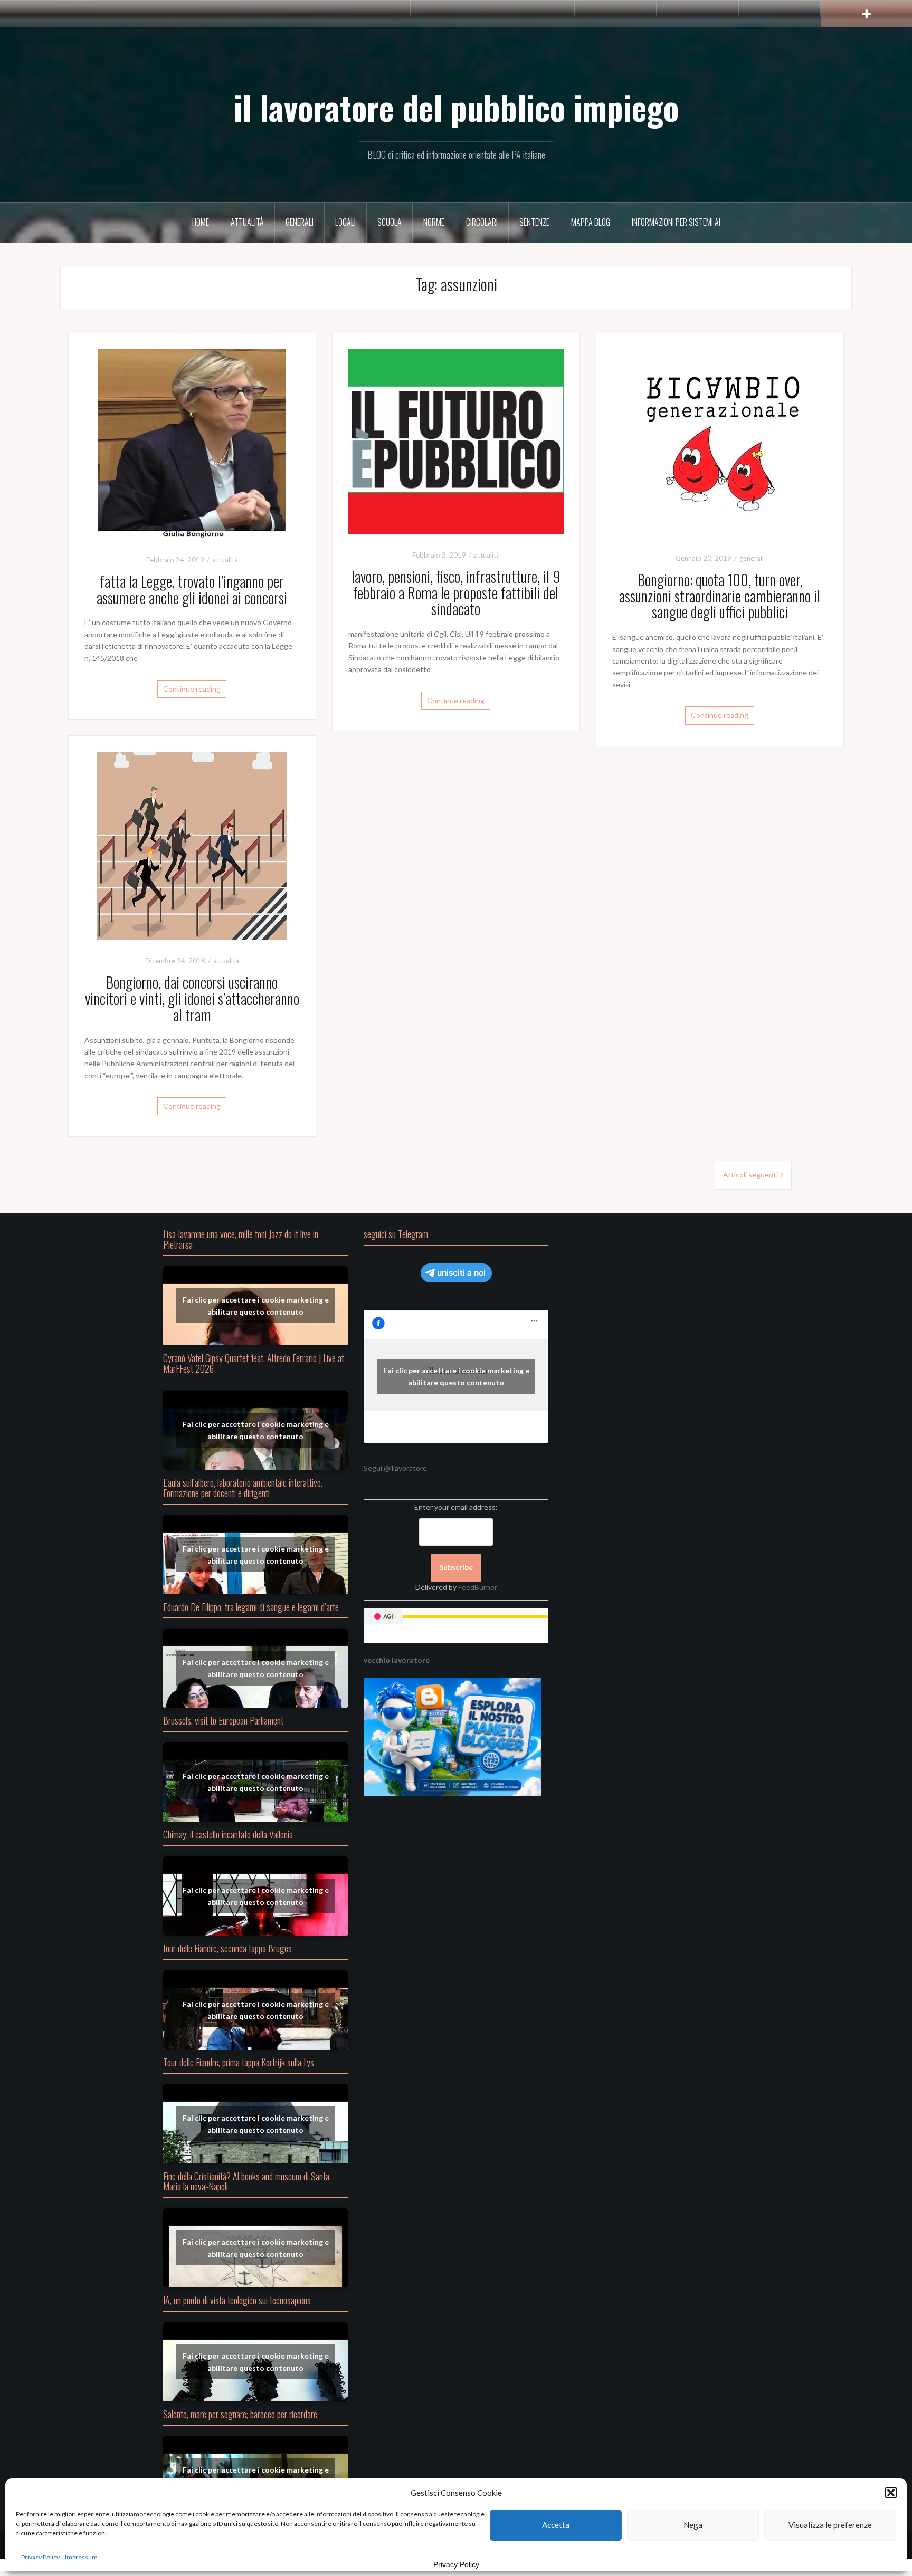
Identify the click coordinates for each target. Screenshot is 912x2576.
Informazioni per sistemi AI (676, 222)
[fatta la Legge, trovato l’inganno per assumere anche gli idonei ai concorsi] (192, 443)
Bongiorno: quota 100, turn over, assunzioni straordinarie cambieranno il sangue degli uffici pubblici (720, 596)
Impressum (81, 2557)
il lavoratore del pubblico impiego (456, 107)
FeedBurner (478, 1587)
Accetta (556, 2525)
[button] (891, 2493)
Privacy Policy (40, 2557)
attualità (247, 222)
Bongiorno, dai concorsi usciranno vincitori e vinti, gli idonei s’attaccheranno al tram (192, 998)
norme (434, 222)
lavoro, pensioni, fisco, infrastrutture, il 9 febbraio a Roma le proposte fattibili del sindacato (456, 593)
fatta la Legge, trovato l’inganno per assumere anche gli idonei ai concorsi (192, 589)
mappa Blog (591, 222)
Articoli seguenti (750, 1175)
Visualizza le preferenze (830, 2525)
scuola (389, 222)
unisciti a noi (461, 1273)
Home (201, 222)
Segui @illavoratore (395, 1468)
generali (300, 222)
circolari (482, 222)
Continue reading (192, 689)
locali (345, 222)
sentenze (534, 222)
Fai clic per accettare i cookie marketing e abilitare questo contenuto (256, 1306)
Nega (693, 2525)
